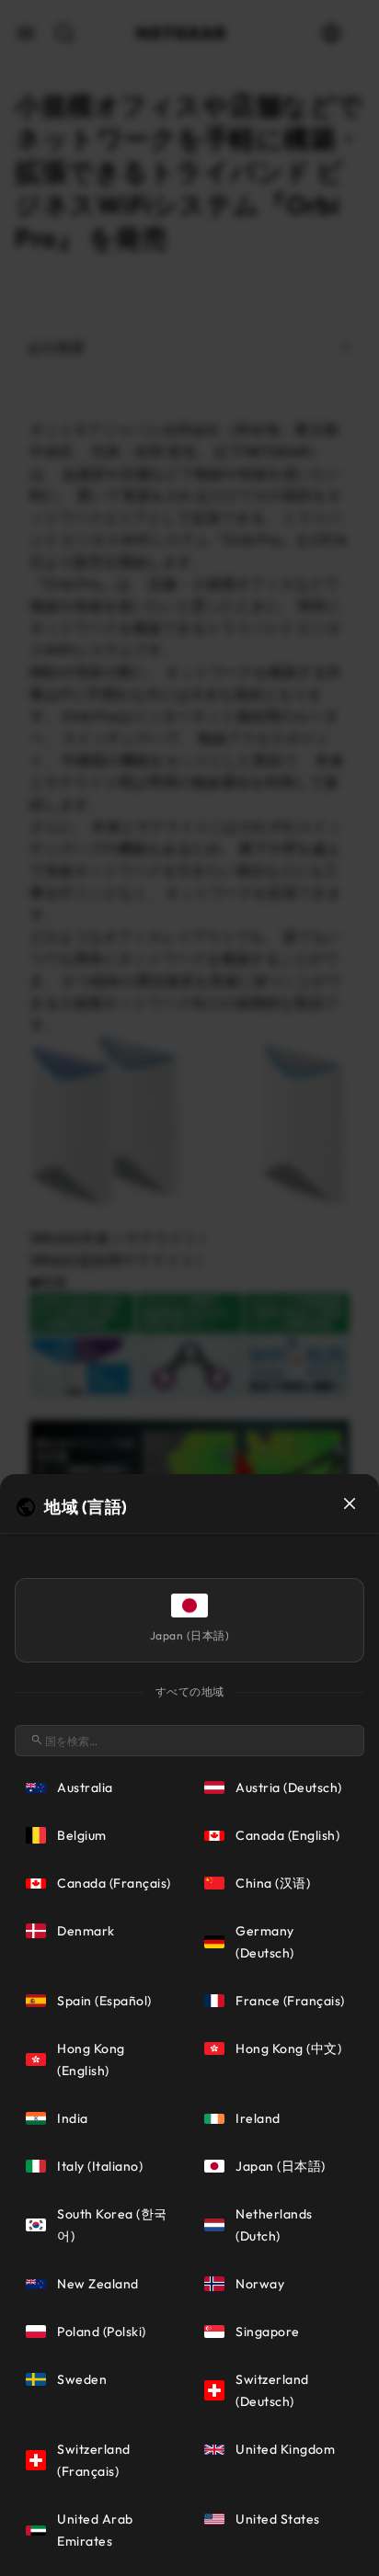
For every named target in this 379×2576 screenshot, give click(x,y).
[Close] (350, 1504)
